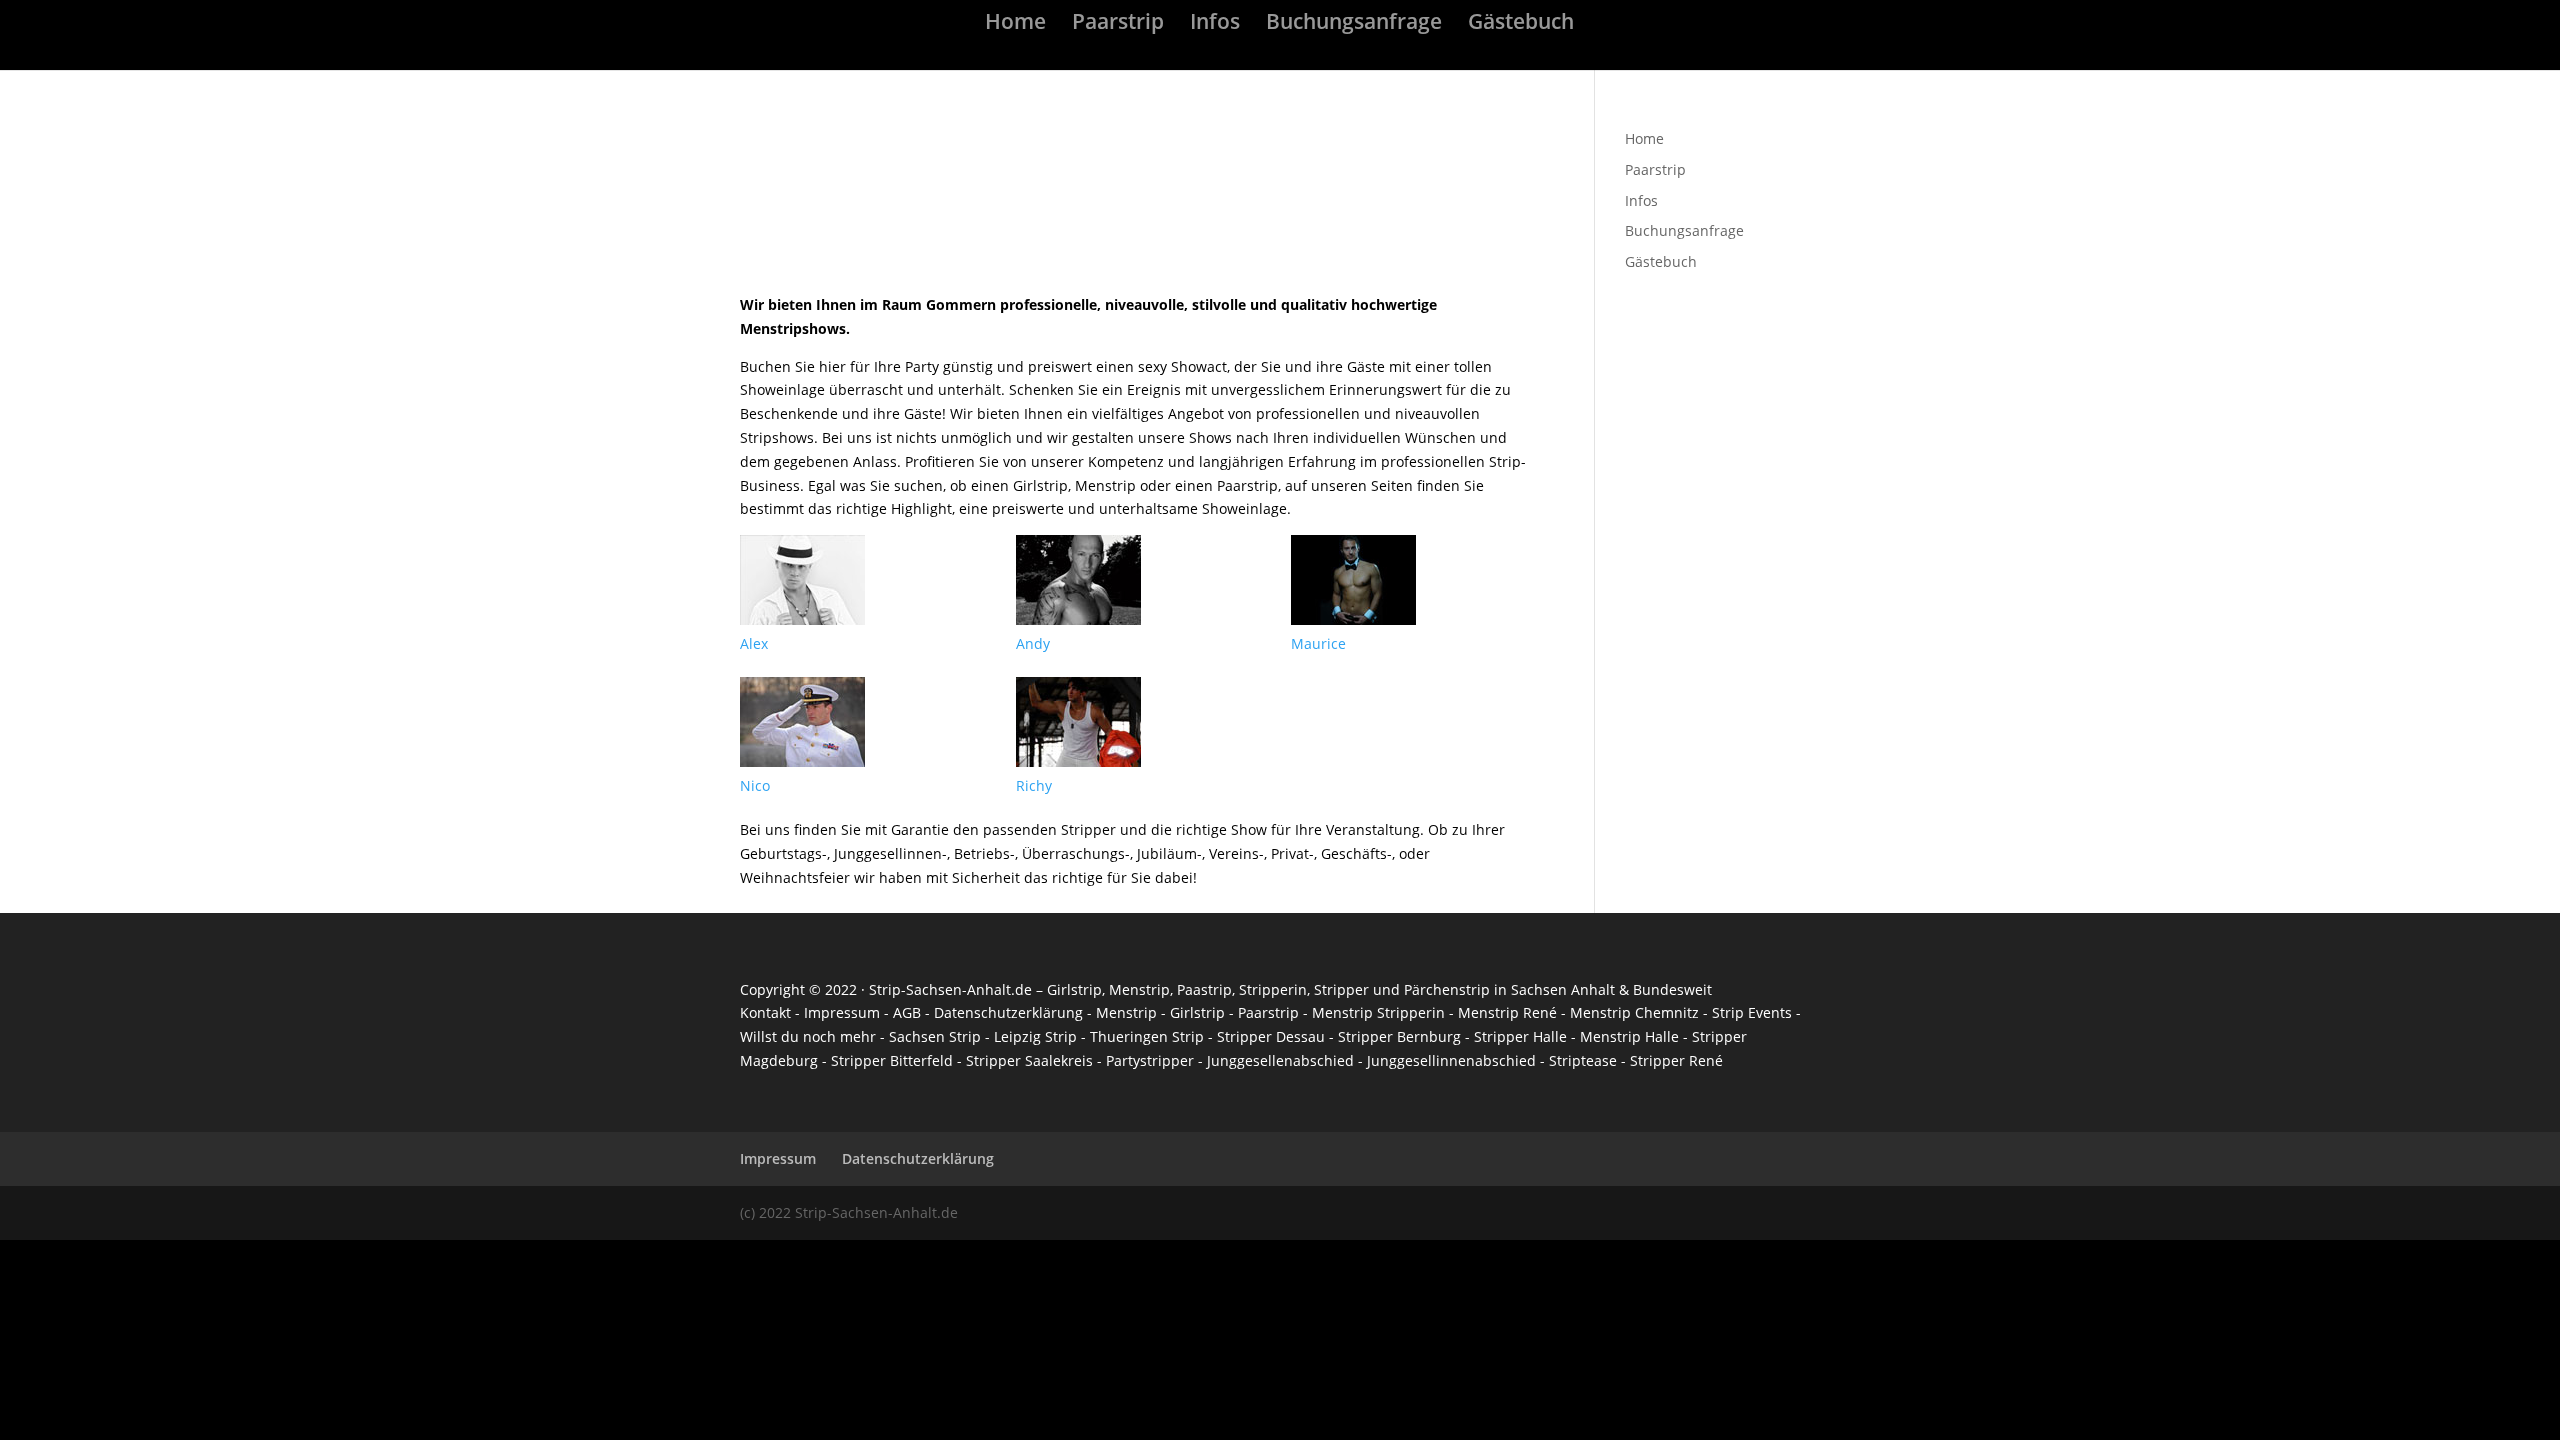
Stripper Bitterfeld (892, 1060)
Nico (755, 785)
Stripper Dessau (1271, 1036)
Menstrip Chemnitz (1634, 1012)
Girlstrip (1074, 989)
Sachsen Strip (935, 1036)
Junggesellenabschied (1280, 1060)
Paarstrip (1118, 24)
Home (1015, 24)
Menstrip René (1507, 1012)
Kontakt (765, 1012)
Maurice (1318, 643)
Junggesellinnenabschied (1451, 1060)
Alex (754, 643)
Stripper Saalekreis (1029, 1060)
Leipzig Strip (1035, 1036)
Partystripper (1150, 1060)
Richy (1034, 785)
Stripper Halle (1520, 1036)
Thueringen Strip (1147, 1036)
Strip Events (1752, 1012)
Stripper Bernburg (1399, 1036)
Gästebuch (1521, 24)
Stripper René (1676, 1060)
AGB (907, 1012)
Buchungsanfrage (1354, 24)
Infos (1215, 24)
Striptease (1583, 1060)
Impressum (842, 1012)
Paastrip (1204, 989)
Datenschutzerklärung (1008, 1012)
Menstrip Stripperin (1378, 1012)
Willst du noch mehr (808, 1036)
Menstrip (1139, 989)
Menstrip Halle (1631, 1036)
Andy (1033, 643)
